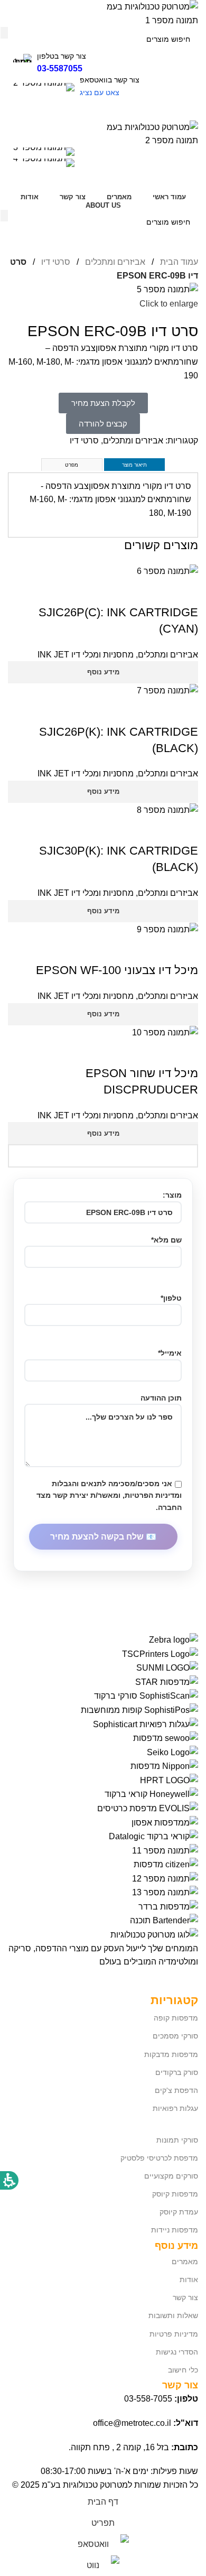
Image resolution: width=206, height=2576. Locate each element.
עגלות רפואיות (175, 2108)
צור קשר (185, 2297)
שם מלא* (166, 1240)
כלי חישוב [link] (183, 2370)
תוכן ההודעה (161, 1398)
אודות (189, 2280)
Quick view (185, 591)
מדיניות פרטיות (174, 2334)
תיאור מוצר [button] (134, 465)
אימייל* (170, 1353)
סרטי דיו (55, 262)
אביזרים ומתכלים (114, 262)
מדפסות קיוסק (175, 2194)
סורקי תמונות (177, 2140)
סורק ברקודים (177, 2072)
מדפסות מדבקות (171, 2054)
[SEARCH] (4, 33)
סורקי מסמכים (175, 2036)
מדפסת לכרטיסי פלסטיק (159, 2158)
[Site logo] (145, 13)
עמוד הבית (178, 262)
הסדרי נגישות (177, 2352)
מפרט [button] (72, 465)
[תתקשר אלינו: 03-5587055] (103, 153)
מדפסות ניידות (175, 2230)
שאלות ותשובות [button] (173, 2315)
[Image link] (154, 1934)
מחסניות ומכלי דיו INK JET (86, 655)
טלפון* (171, 1298)
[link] (103, 164)
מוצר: (172, 1195)
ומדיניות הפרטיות (153, 1495)
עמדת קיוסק (179, 2212)
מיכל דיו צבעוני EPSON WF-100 (117, 970)
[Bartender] (103, 1780)
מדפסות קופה (176, 2018)
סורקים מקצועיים (171, 2176)
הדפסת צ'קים (176, 2090)
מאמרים (185, 2262)
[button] (103, 110)
